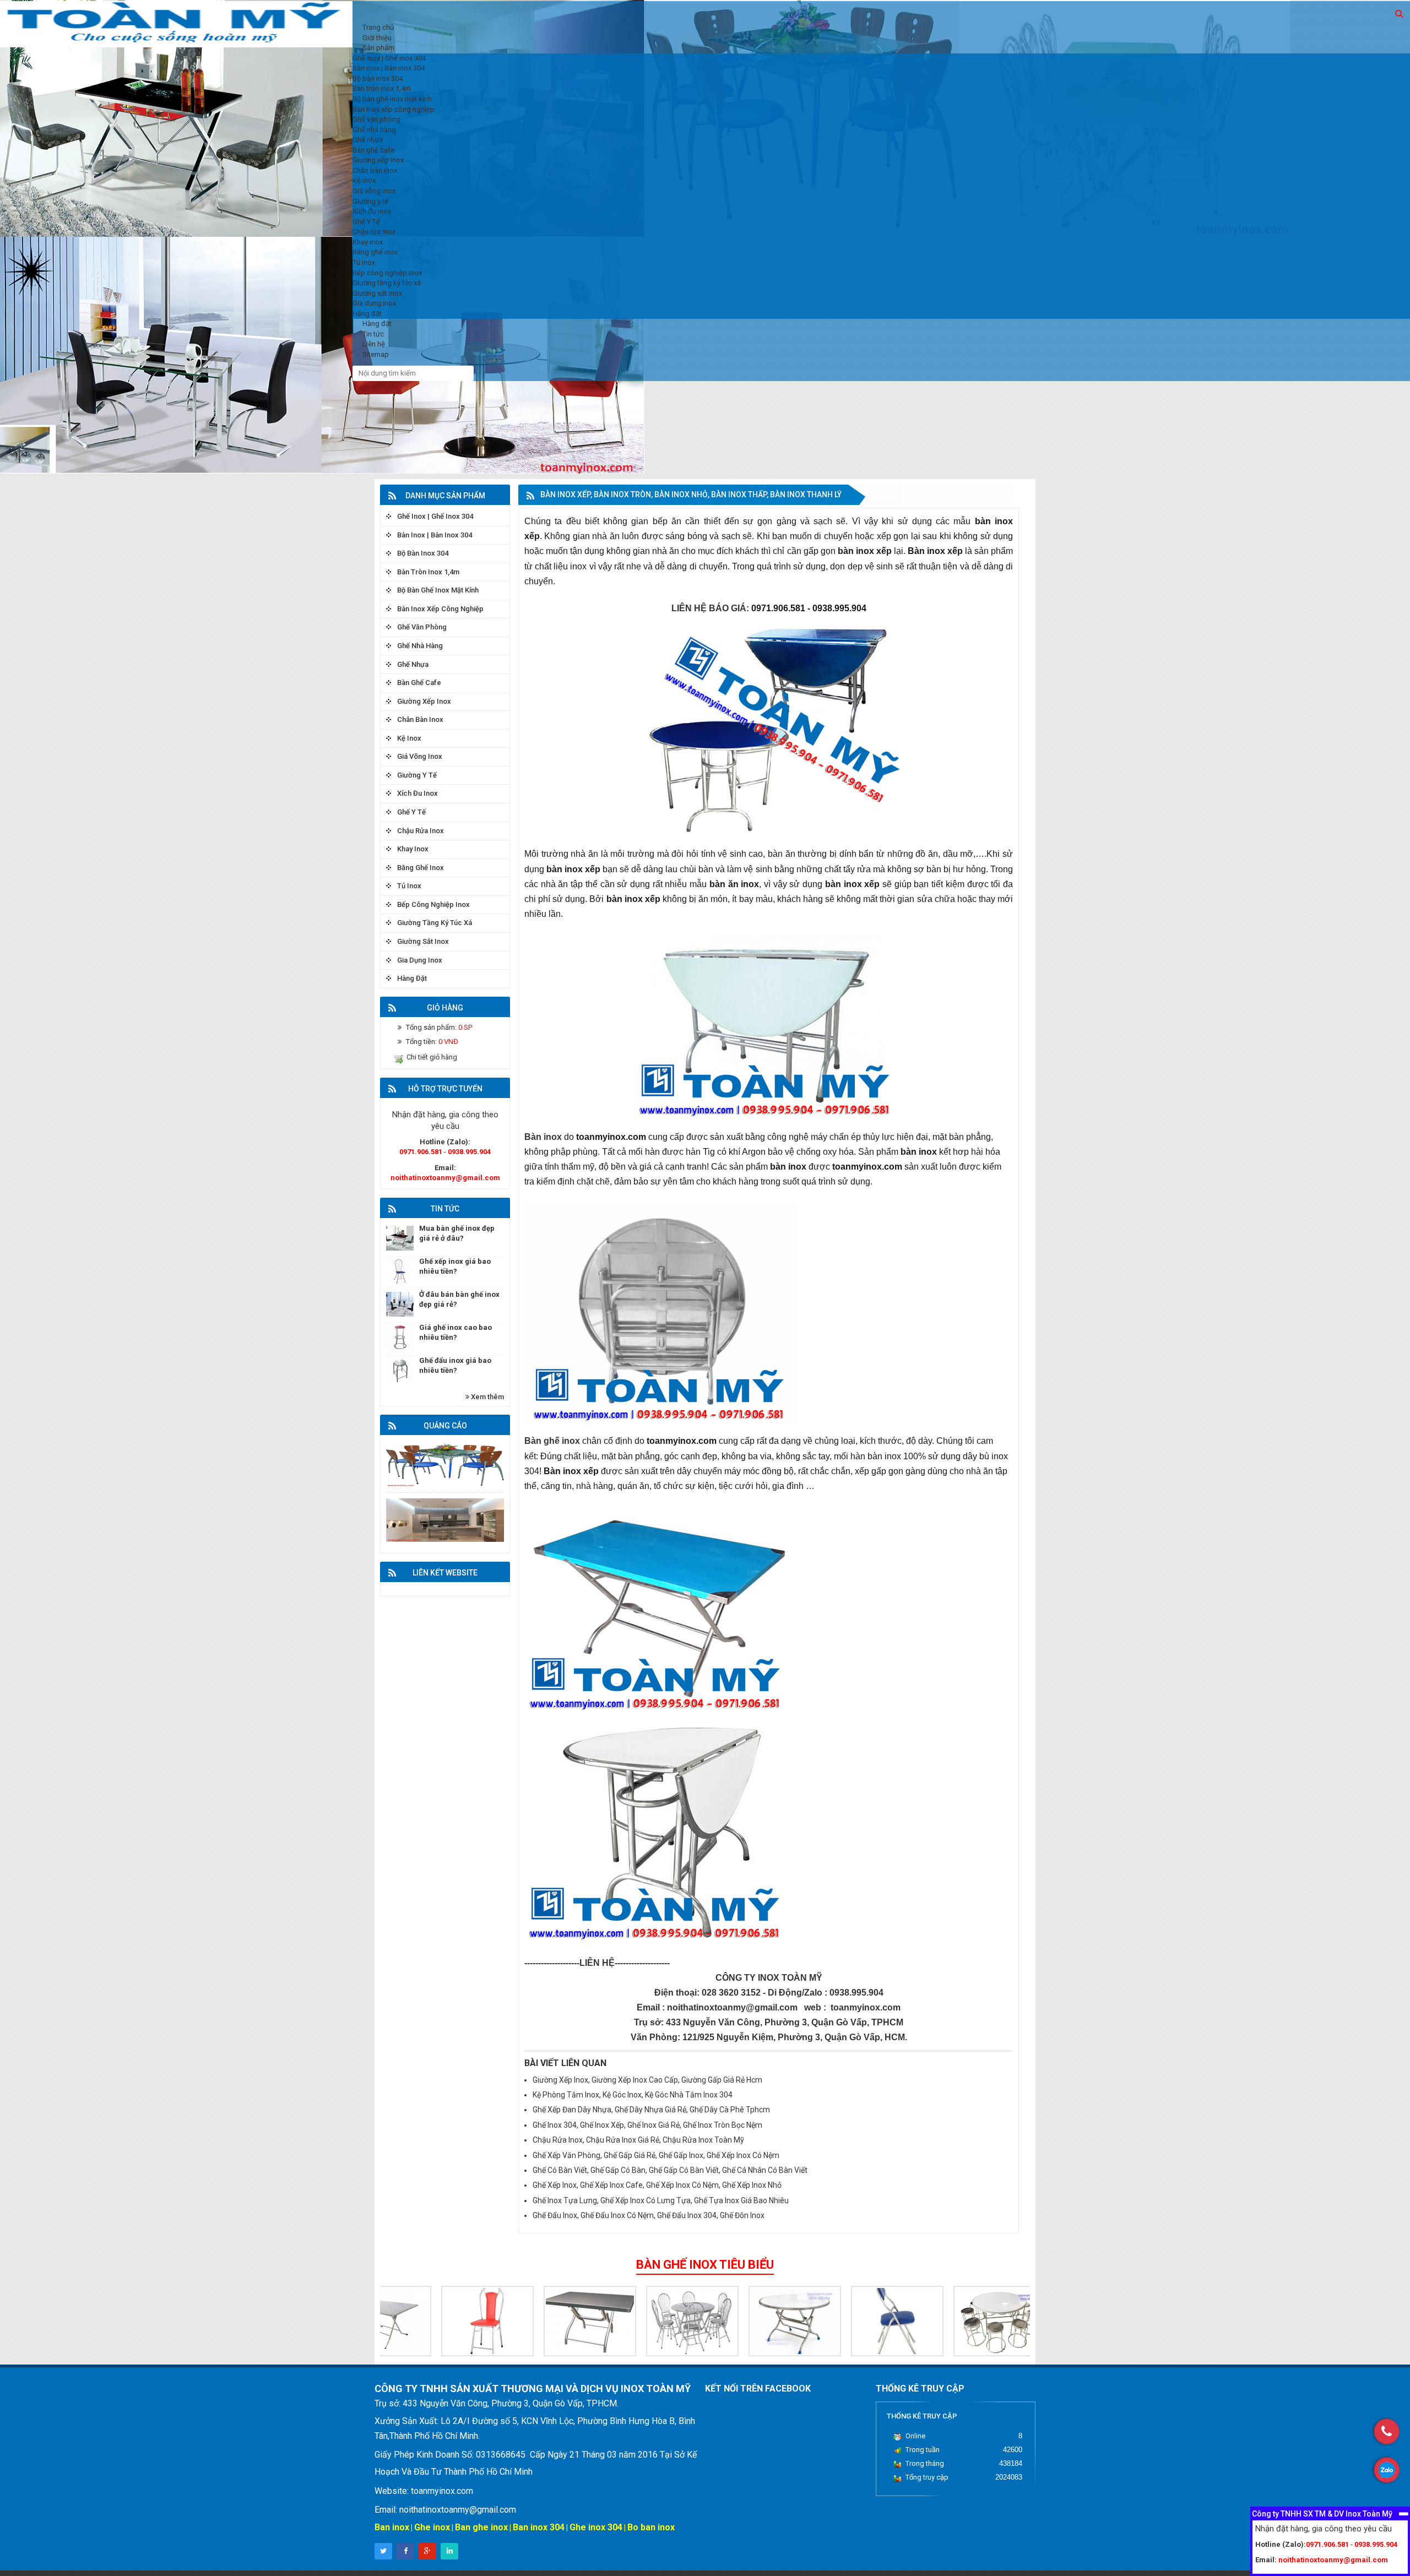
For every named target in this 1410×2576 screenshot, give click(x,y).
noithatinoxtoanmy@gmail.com (445, 1178)
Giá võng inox (420, 756)
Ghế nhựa (413, 664)
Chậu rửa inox (421, 831)
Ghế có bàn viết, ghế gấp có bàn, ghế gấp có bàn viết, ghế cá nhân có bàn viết (670, 2170)
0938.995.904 (469, 1152)
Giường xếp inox (424, 701)
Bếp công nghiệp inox (433, 904)
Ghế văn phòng (422, 627)
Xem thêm (487, 1397)
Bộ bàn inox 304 (423, 553)
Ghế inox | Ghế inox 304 (435, 516)
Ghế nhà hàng (420, 646)
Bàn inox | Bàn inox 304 (435, 535)
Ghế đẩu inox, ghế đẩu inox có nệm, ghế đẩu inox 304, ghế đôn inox (649, 2215)
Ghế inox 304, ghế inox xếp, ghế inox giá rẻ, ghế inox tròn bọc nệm (647, 2125)
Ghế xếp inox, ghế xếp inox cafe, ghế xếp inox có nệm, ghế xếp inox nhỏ (657, 2185)
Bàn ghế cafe (419, 683)
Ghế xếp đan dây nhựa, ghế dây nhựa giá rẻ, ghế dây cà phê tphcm (651, 2110)
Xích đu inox (417, 793)
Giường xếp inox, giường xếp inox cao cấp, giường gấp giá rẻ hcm (647, 2080)
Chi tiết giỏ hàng (432, 1057)
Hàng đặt (412, 978)
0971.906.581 (421, 1152)
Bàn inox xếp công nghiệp (440, 609)
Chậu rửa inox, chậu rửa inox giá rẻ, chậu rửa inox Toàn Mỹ (638, 2140)
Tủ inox (409, 886)
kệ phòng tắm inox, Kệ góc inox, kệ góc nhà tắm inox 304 (633, 2095)
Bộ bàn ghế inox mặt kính (438, 590)
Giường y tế (417, 775)
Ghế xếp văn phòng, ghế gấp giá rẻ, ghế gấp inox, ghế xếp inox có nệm (656, 2155)
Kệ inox (409, 738)
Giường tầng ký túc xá (435, 923)
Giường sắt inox (423, 941)
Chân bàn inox (420, 719)
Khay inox (413, 849)
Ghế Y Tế (411, 812)
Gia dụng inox (420, 960)
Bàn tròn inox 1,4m (428, 572)
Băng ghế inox (421, 868)
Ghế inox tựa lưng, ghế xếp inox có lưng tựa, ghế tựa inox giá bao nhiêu (661, 2200)
